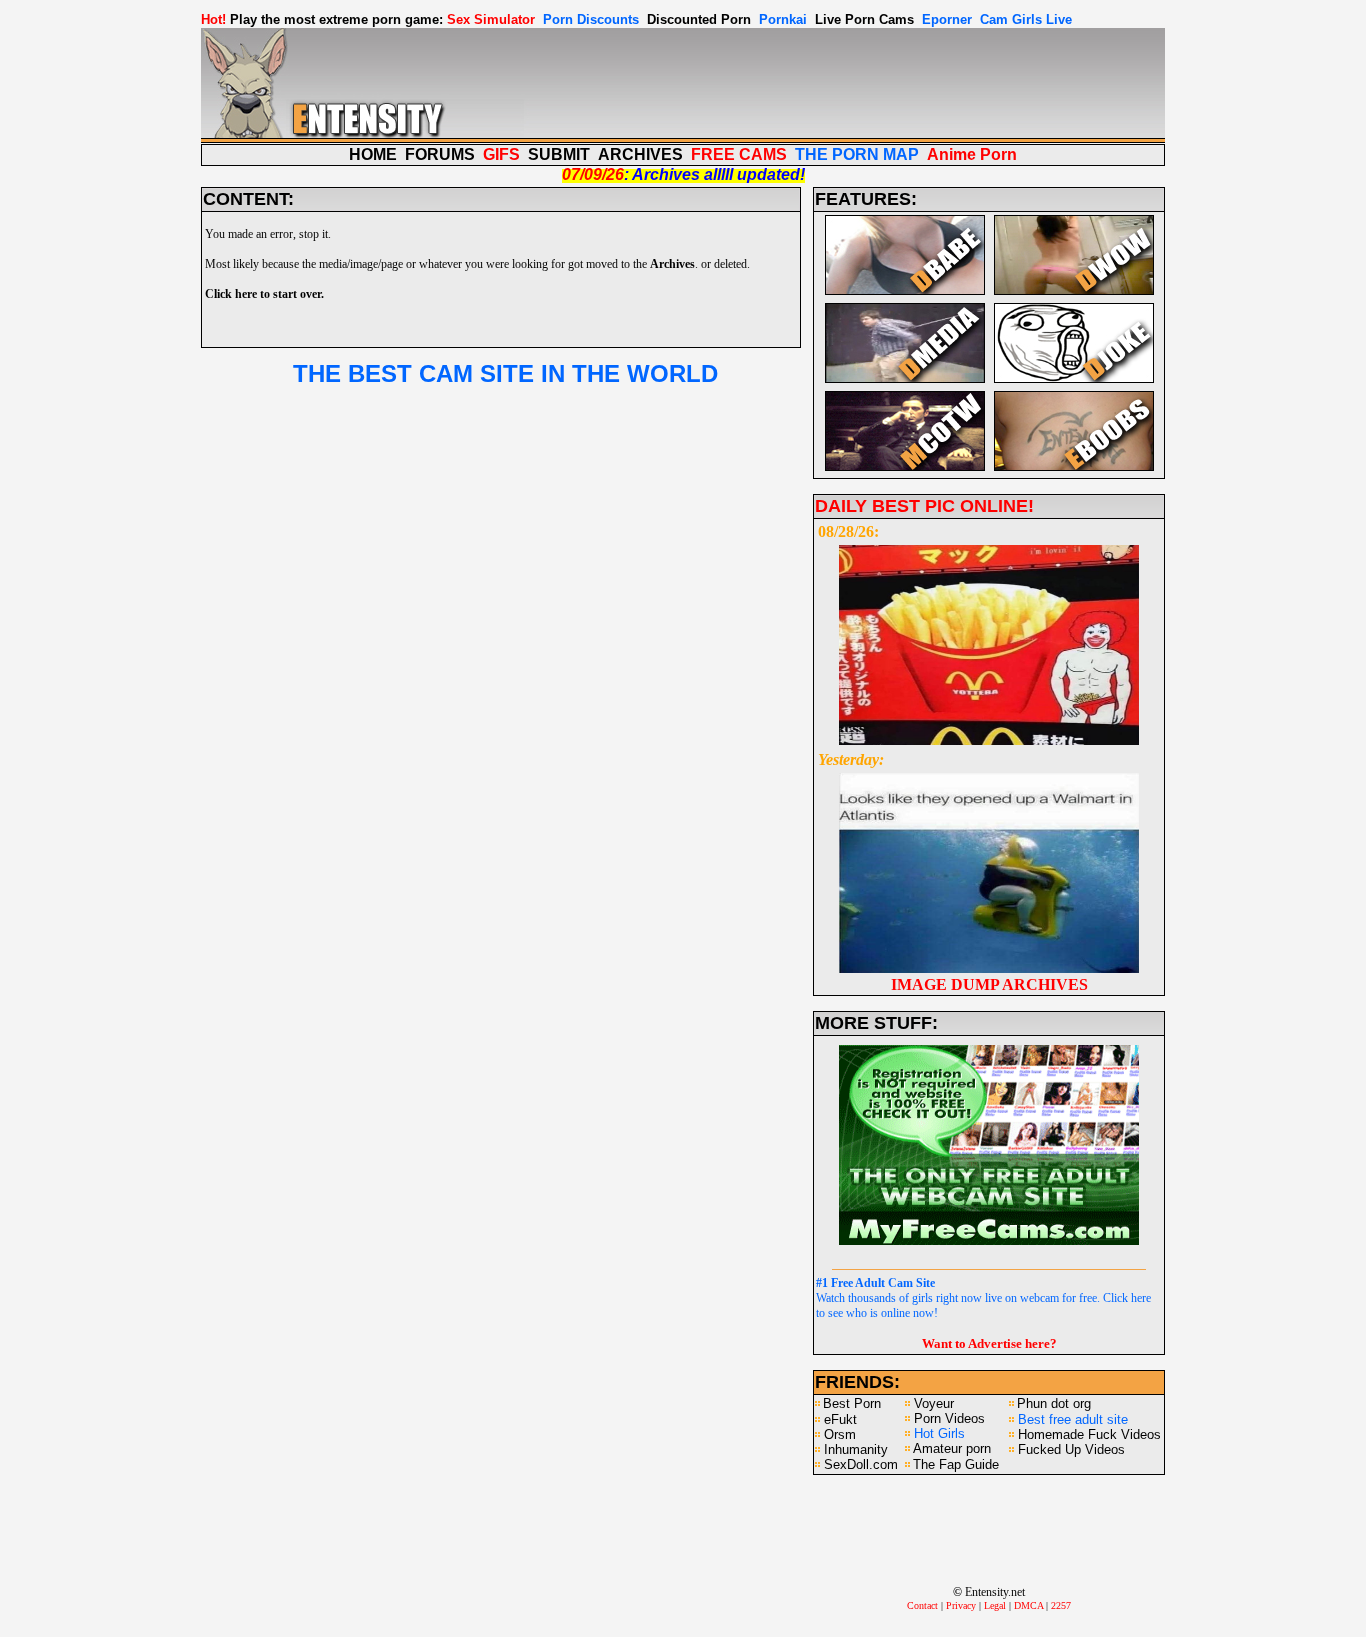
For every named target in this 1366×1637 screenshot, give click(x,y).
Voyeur (934, 1403)
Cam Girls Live (1026, 19)
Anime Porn (972, 154)
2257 (1061, 1605)
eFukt (840, 1419)
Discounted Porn (699, 19)
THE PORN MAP (857, 154)
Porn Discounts (591, 19)
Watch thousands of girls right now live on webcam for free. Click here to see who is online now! (983, 1298)
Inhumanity (856, 1449)
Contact (922, 1605)
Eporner (947, 19)
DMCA (1028, 1605)
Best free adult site (1073, 1419)
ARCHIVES (640, 154)
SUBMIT (559, 154)
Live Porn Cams (864, 19)
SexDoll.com (861, 1464)
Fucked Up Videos (1071, 1449)
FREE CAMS (739, 154)
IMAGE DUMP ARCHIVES (989, 984)
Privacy (961, 1605)
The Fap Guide (956, 1464)
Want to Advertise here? (989, 1343)
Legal (995, 1605)
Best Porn (852, 1403)
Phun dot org (1054, 1403)
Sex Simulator (491, 19)
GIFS (501, 154)
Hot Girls (939, 1433)
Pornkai (783, 19)
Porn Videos (949, 1418)
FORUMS (440, 154)
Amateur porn (952, 1448)
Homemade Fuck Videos (1089, 1434)
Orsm (840, 1434)
